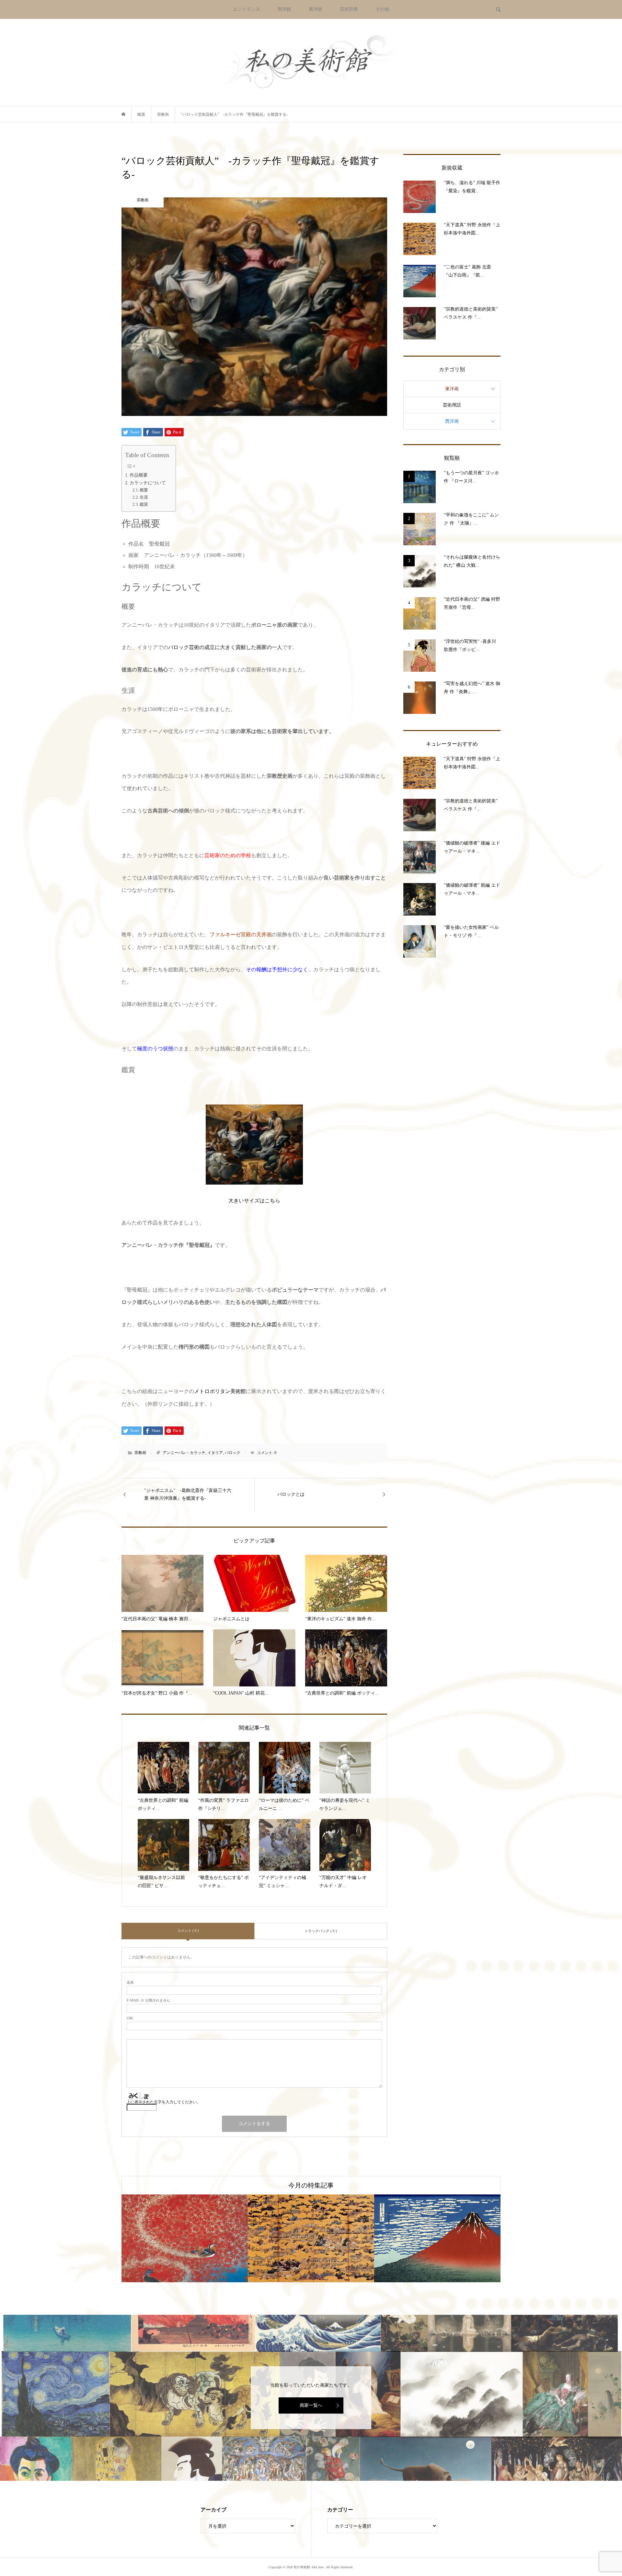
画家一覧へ (311, 2405)
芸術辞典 (349, 9)
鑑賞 (144, 504)
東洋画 (452, 389)
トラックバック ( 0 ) (321, 1931)
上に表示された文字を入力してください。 (164, 2102)
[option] (185, 2238)
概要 (144, 490)
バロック (233, 1453)
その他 (382, 9)
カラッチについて (148, 483)
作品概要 (139, 475)
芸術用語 (452, 405)
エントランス (247, 9)
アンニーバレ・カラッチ (184, 1453)
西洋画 (452, 421)
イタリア (215, 1453)
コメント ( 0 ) (188, 1931)
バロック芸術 (184, 647)
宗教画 (140, 1453)
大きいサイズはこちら (254, 1201)
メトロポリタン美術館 (220, 1391)
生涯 (144, 497)
